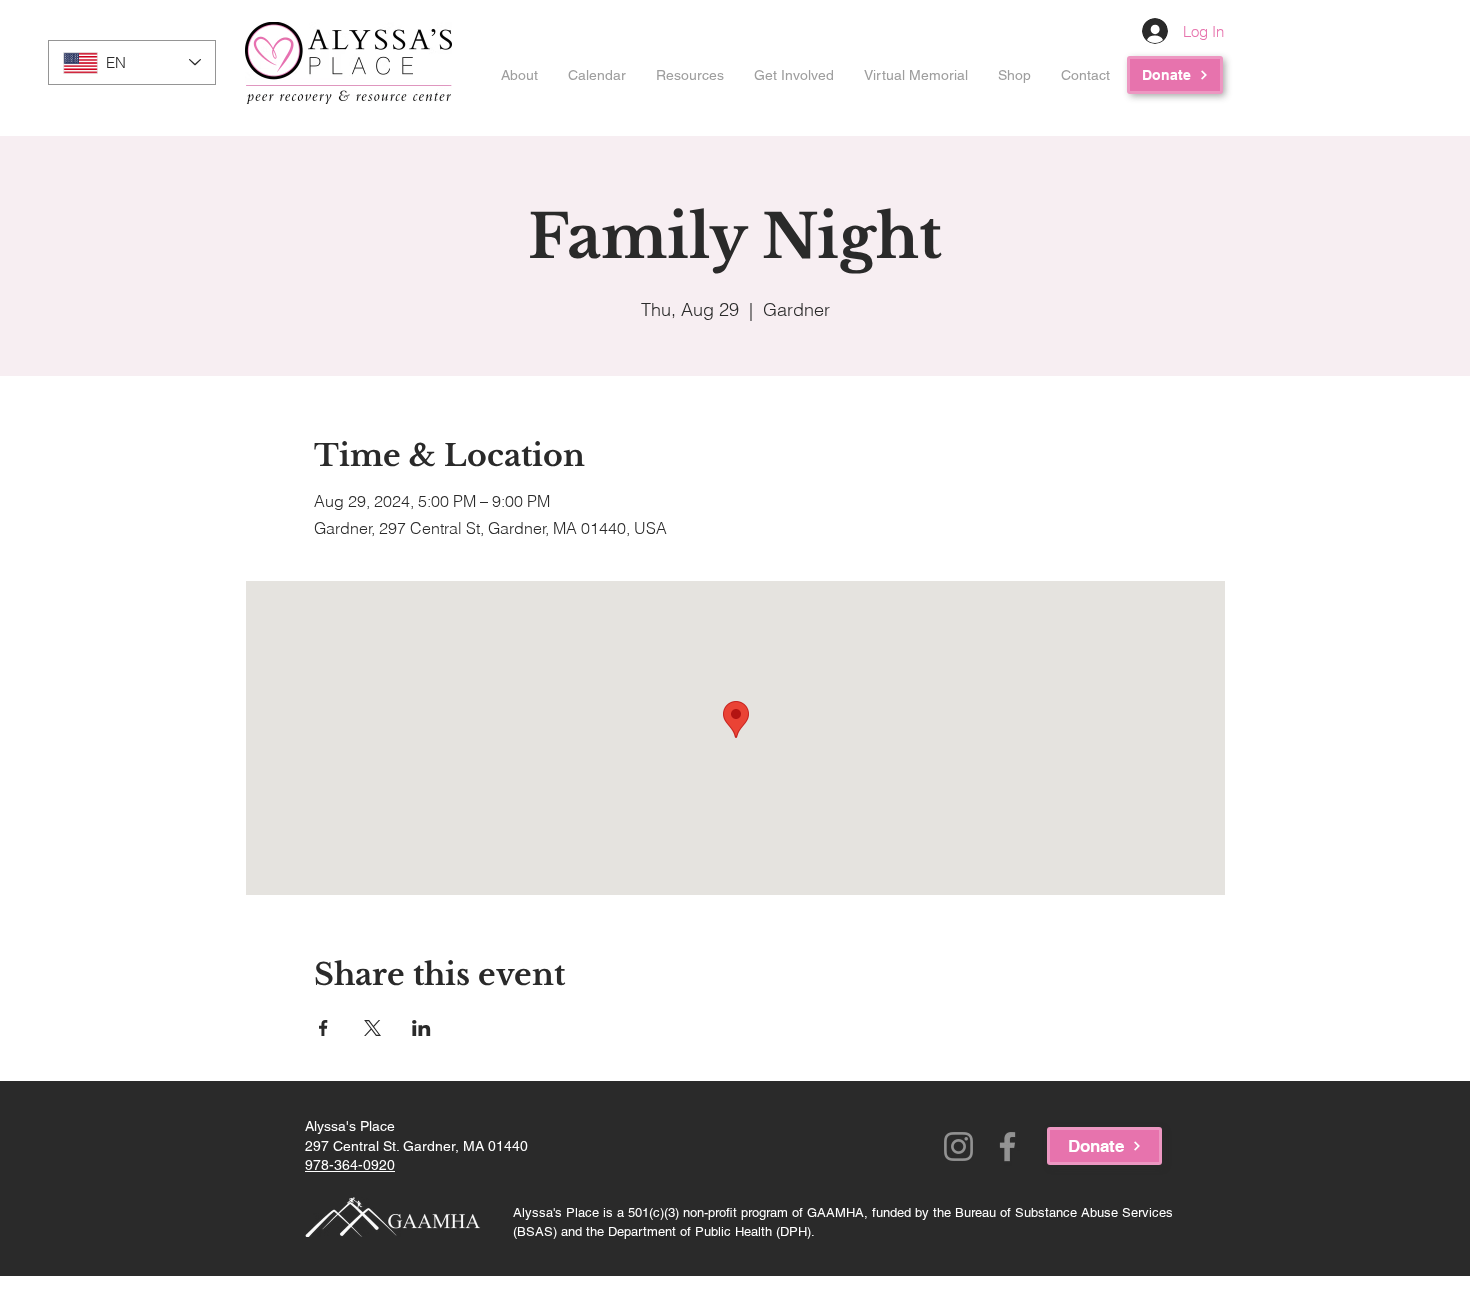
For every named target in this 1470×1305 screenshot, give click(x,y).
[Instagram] (958, 1146)
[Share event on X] (372, 1028)
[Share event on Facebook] (323, 1028)
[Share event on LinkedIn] (421, 1028)
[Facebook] (1007, 1146)
